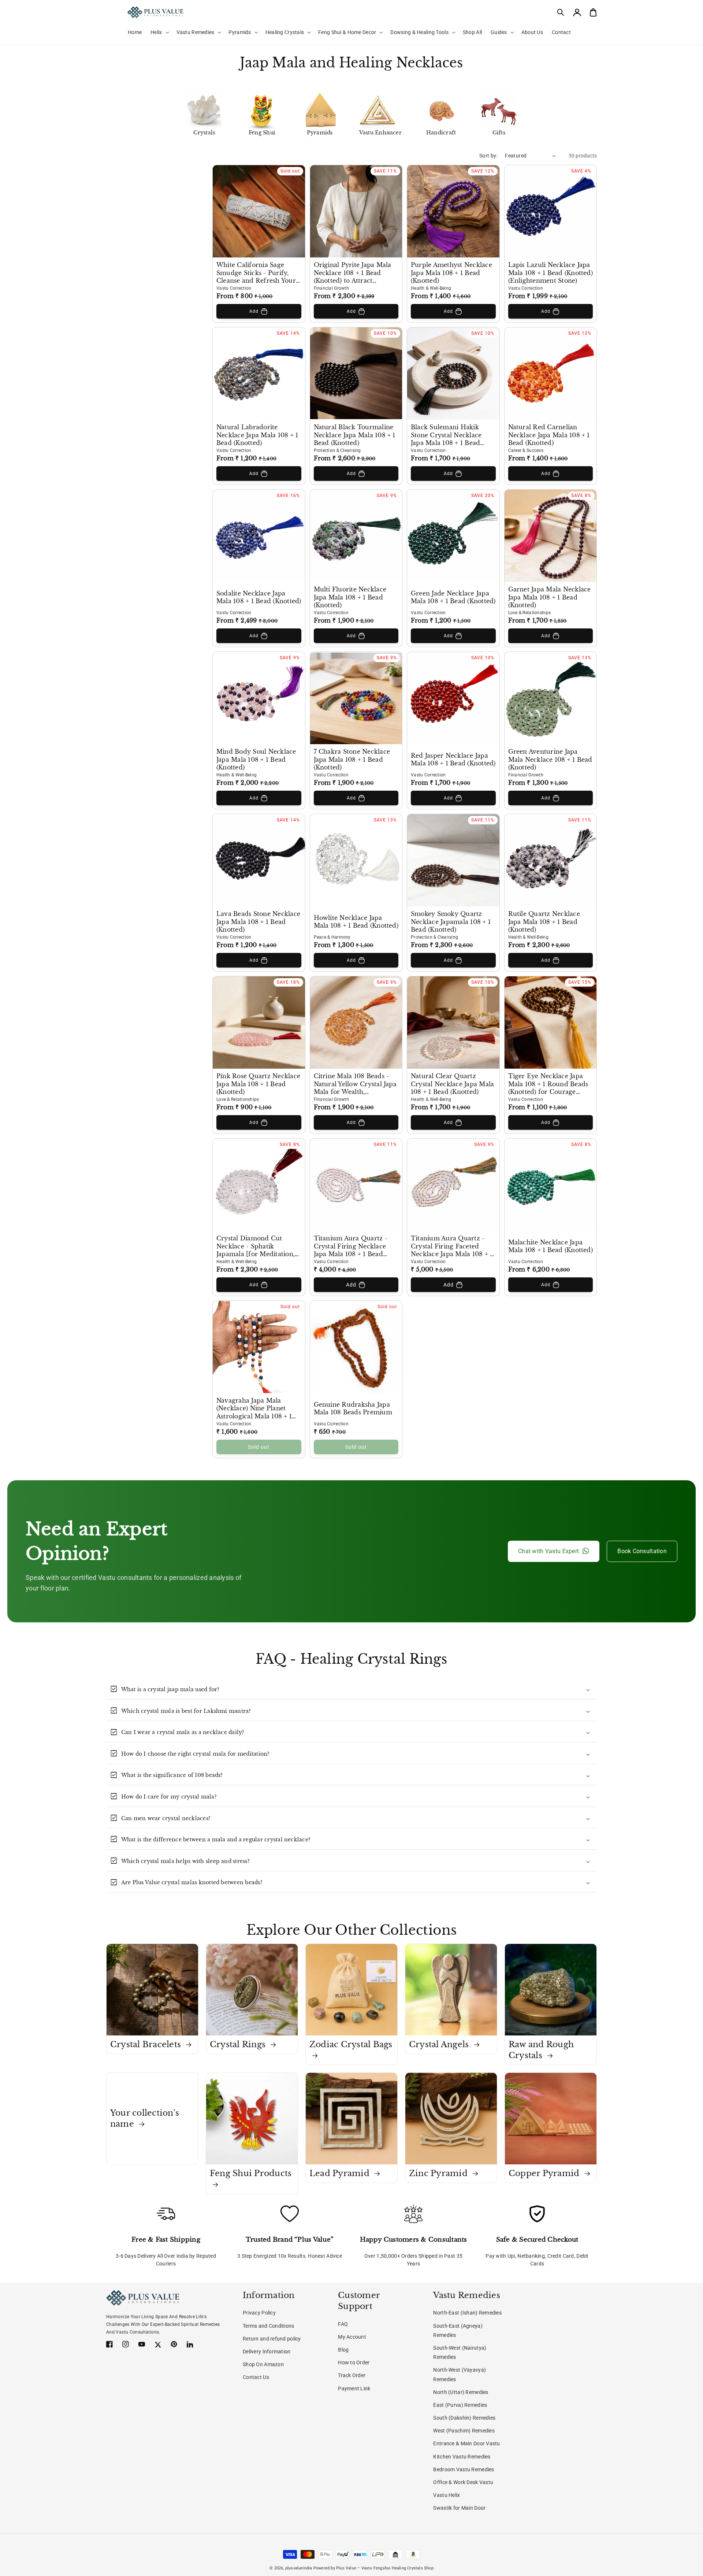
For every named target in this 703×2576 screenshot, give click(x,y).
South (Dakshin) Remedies (464, 2418)
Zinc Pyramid (439, 2173)
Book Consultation (642, 1551)
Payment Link (354, 2388)
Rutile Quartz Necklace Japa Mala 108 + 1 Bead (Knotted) (544, 922)
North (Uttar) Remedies (461, 2392)
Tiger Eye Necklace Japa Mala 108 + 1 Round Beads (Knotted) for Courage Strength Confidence (548, 1084)
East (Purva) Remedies (460, 2405)
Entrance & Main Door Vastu (466, 2443)
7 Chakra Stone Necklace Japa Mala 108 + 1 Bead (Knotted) (352, 760)
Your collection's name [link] (145, 2118)
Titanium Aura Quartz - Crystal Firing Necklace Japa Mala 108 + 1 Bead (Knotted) (351, 1247)
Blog (343, 2350)
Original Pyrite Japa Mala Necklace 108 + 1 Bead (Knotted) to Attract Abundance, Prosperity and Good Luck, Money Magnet (356, 273)
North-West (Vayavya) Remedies (460, 2374)
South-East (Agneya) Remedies (458, 2330)
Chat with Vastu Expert (548, 1551)
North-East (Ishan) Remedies (467, 2313)
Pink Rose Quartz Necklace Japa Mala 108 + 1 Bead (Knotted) (258, 1084)
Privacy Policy (259, 2313)
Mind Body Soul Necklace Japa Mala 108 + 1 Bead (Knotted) (256, 760)
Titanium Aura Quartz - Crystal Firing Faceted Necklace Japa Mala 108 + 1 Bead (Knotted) (452, 1247)
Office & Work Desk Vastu (463, 2482)
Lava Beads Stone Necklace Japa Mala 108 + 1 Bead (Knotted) (258, 922)
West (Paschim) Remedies (464, 2431)
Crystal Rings (239, 2044)
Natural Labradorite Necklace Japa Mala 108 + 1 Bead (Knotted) (257, 435)
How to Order (354, 2362)
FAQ (343, 2324)
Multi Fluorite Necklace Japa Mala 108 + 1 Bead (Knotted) (350, 597)
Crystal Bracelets (147, 2044)
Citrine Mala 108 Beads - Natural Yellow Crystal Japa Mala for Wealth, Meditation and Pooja (355, 1084)
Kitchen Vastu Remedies (462, 2457)
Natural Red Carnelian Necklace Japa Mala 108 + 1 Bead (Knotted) (549, 435)
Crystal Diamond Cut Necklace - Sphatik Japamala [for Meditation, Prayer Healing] (256, 1247)
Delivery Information (267, 2352)
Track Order (352, 2375)
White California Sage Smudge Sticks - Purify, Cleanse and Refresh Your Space (256, 273)
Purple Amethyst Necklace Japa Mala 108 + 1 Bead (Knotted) (451, 273)
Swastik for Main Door (459, 2508)
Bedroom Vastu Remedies (464, 2469)
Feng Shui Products (251, 2173)
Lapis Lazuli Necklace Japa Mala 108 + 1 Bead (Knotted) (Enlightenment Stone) (551, 273)
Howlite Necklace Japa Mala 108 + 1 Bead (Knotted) (356, 922)
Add (254, 311)
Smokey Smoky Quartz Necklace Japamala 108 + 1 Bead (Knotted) (451, 922)
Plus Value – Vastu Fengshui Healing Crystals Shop (385, 2568)
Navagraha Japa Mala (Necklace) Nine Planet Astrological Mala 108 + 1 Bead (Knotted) (254, 1409)
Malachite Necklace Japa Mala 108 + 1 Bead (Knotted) (551, 1246)
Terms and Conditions (269, 2326)
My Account (352, 2337)
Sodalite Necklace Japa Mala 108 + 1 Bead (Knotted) (259, 597)
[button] (561, 12)
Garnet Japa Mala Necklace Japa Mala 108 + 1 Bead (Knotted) (550, 597)
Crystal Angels (440, 2044)
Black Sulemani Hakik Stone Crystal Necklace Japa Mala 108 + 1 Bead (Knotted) (446, 435)
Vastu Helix (447, 2495)
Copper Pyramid (545, 2173)
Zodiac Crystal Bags (351, 2044)
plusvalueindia (299, 2568)
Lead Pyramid (341, 2173)
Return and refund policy (272, 2339)
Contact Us (256, 2377)
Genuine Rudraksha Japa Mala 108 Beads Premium (353, 1409)
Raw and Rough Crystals (541, 2050)
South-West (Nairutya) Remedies (460, 2352)
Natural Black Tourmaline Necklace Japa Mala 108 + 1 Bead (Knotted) (355, 435)
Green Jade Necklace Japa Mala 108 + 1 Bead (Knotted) (453, 597)
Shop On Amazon (263, 2364)
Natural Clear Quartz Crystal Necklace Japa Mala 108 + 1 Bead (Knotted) (452, 1084)
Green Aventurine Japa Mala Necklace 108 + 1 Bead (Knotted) (550, 760)
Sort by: (488, 156)
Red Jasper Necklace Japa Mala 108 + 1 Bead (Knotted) (453, 760)
